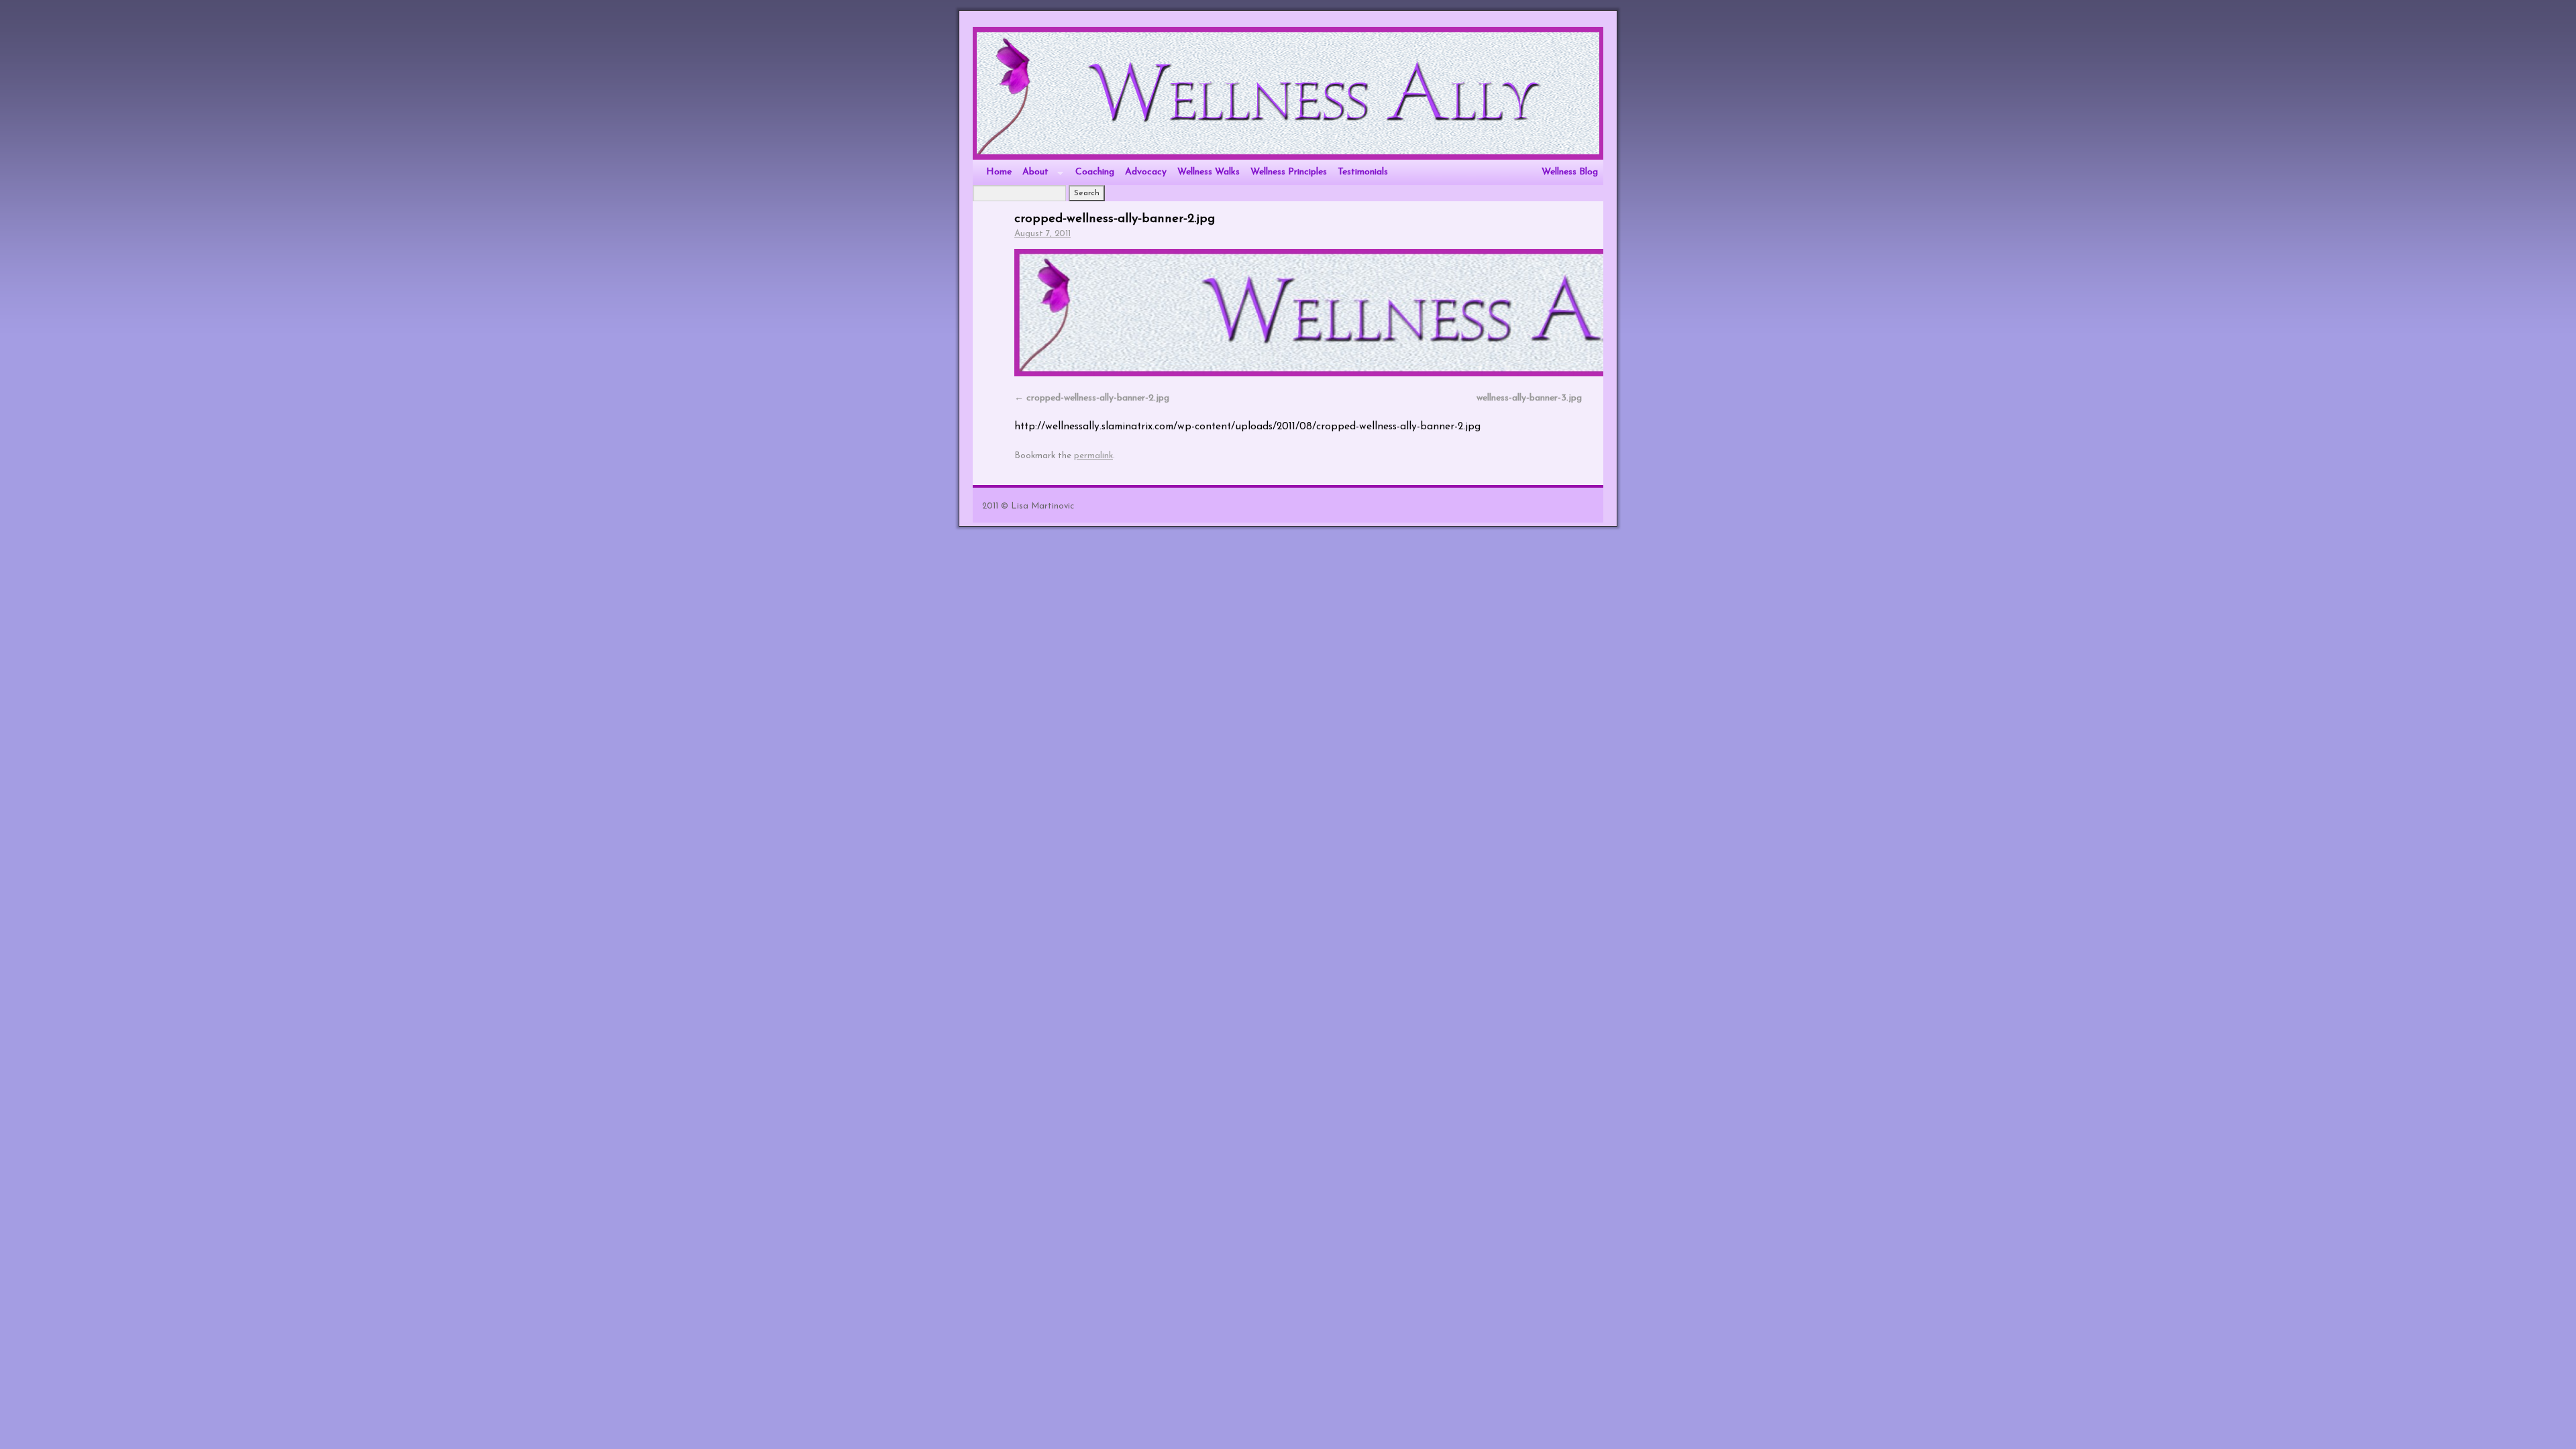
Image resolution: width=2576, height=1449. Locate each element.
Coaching (1095, 172)
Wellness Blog (1570, 172)
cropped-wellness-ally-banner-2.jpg (1115, 219)
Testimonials (1363, 172)
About (1033, 176)
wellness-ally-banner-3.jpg (1529, 398)
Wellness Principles (1289, 172)
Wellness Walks (1209, 172)
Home (999, 172)
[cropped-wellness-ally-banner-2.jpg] (1298, 313)
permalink (1093, 456)
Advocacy (1146, 172)
